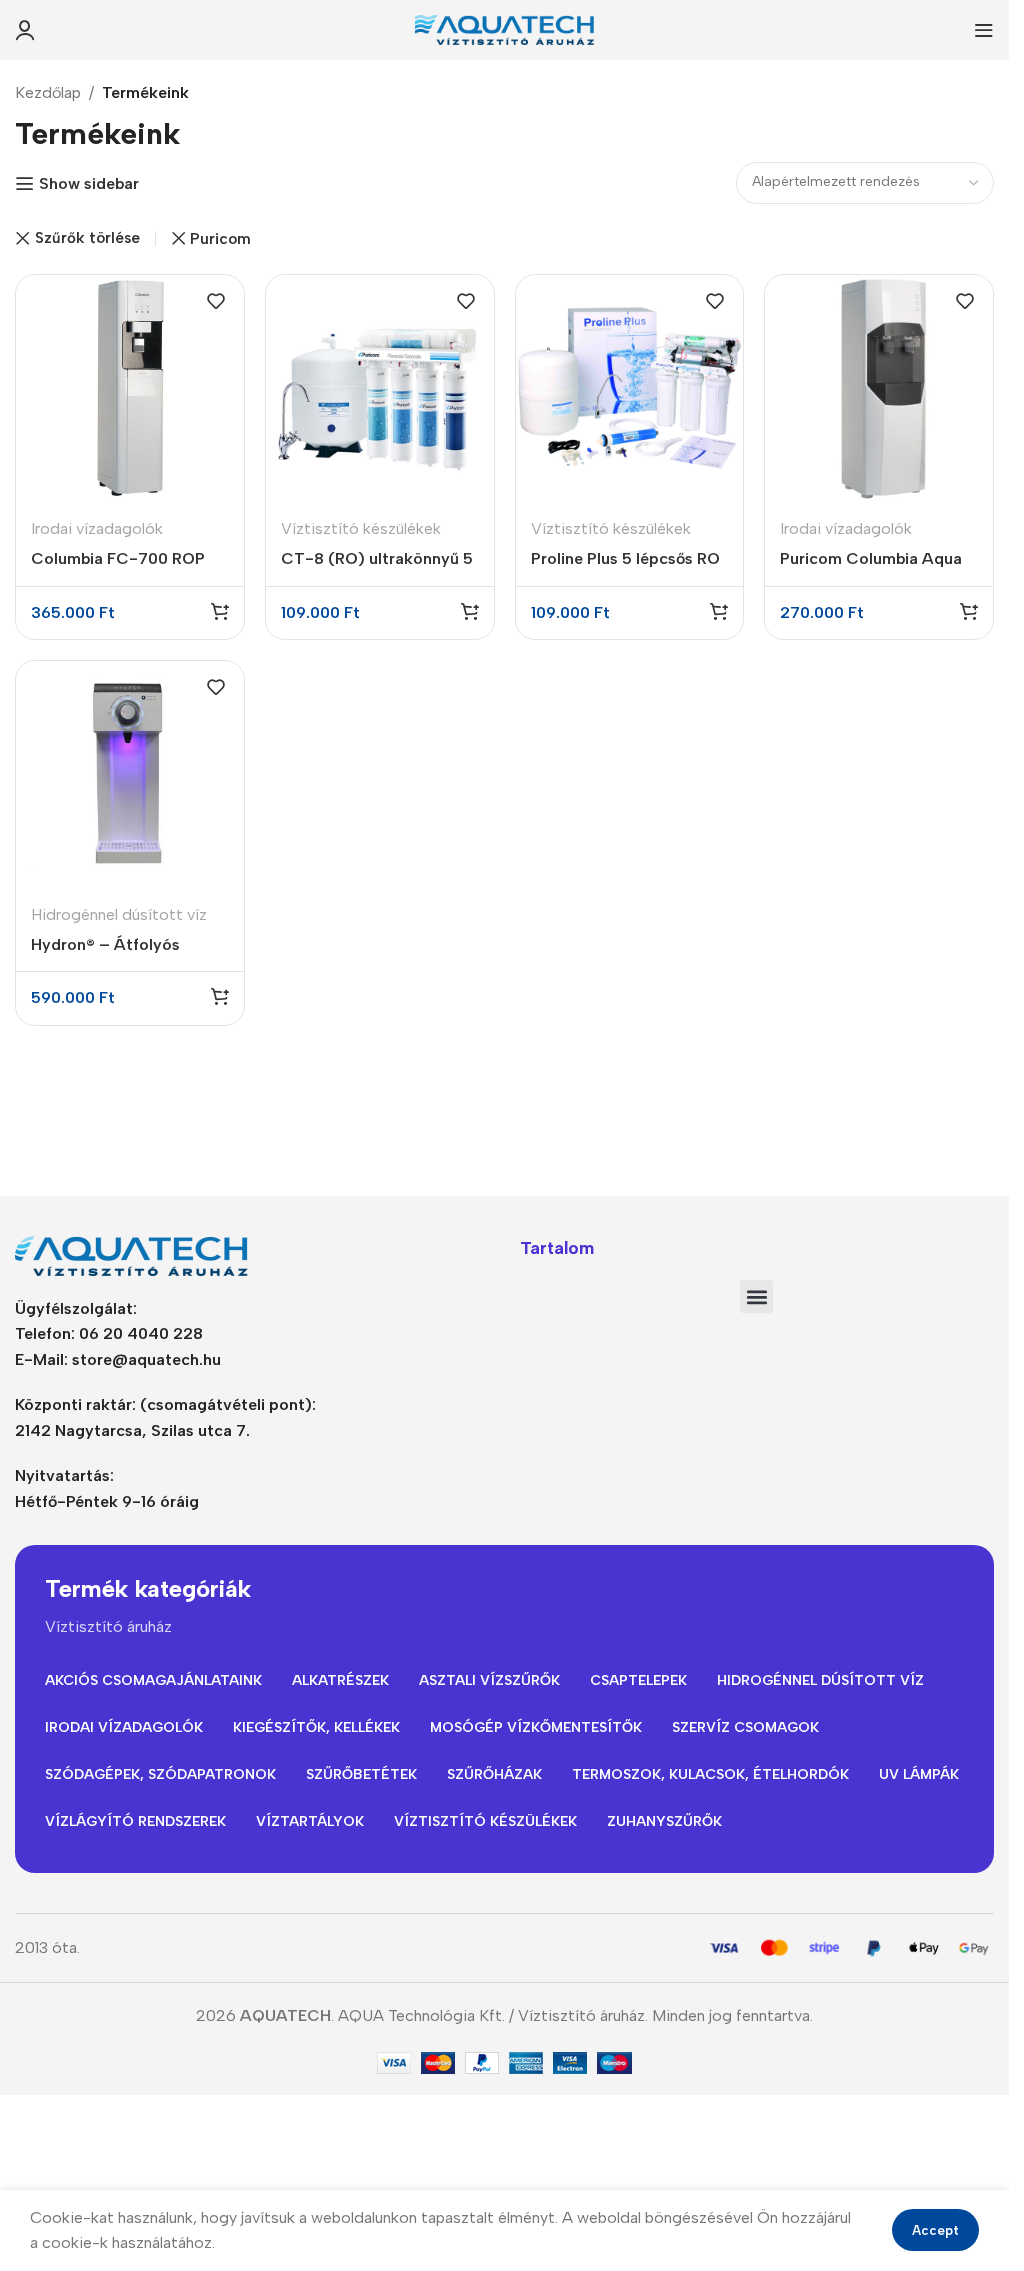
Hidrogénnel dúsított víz (119, 914)
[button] (220, 611)
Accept (935, 2230)
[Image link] (140, 1254)
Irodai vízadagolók (97, 528)
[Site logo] (505, 28)
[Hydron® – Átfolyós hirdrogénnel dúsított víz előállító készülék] (130, 775)
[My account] (25, 30)
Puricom (220, 239)
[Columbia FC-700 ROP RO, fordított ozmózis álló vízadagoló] (130, 389)
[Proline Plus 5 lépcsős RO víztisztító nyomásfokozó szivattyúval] (630, 389)
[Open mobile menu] (984, 30)
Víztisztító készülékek (361, 528)
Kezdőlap (48, 92)
